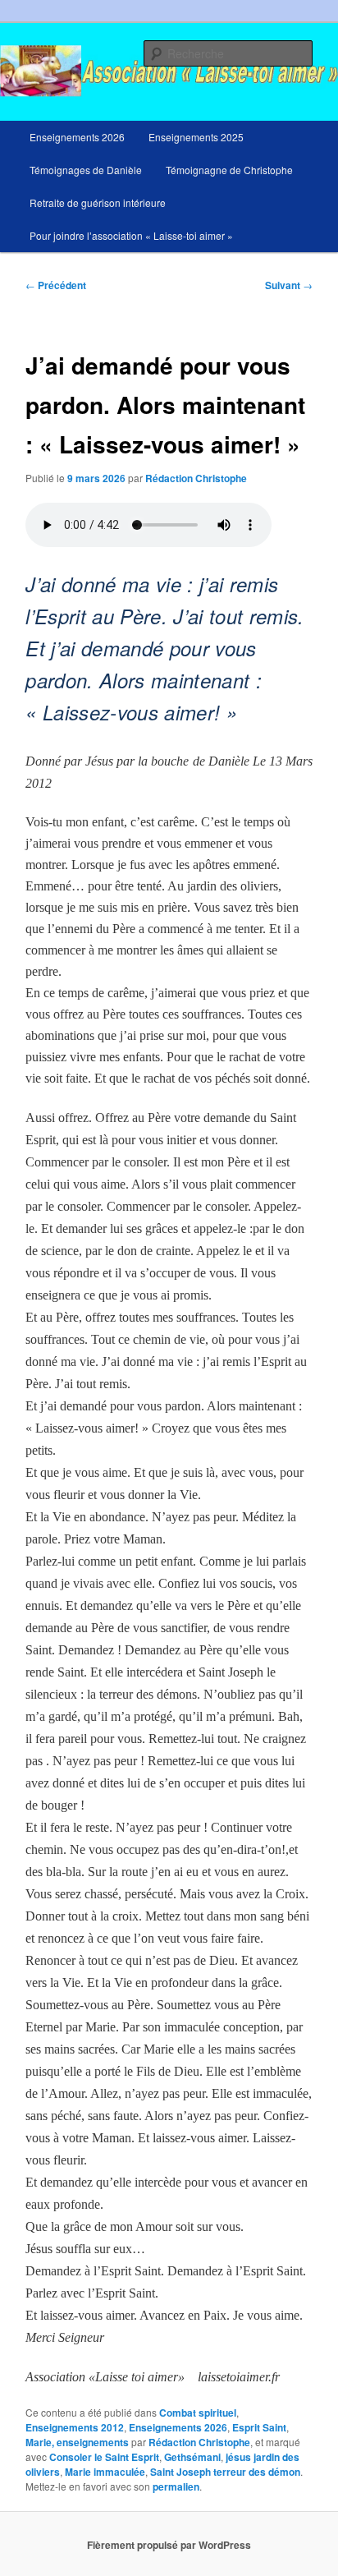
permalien (176, 2486)
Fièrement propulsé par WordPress (169, 2545)
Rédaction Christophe (196, 478)
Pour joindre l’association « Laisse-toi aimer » (131, 235)
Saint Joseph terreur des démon (225, 2472)
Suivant (289, 285)
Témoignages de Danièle (86, 170)
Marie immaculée (105, 2472)
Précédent (56, 285)
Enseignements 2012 (75, 2427)
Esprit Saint (259, 2427)
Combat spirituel (198, 2413)
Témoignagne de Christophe (229, 170)
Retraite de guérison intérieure (98, 202)
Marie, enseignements (77, 2442)
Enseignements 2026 (77, 137)
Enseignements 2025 (196, 137)
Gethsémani (192, 2457)
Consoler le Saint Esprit (104, 2457)
